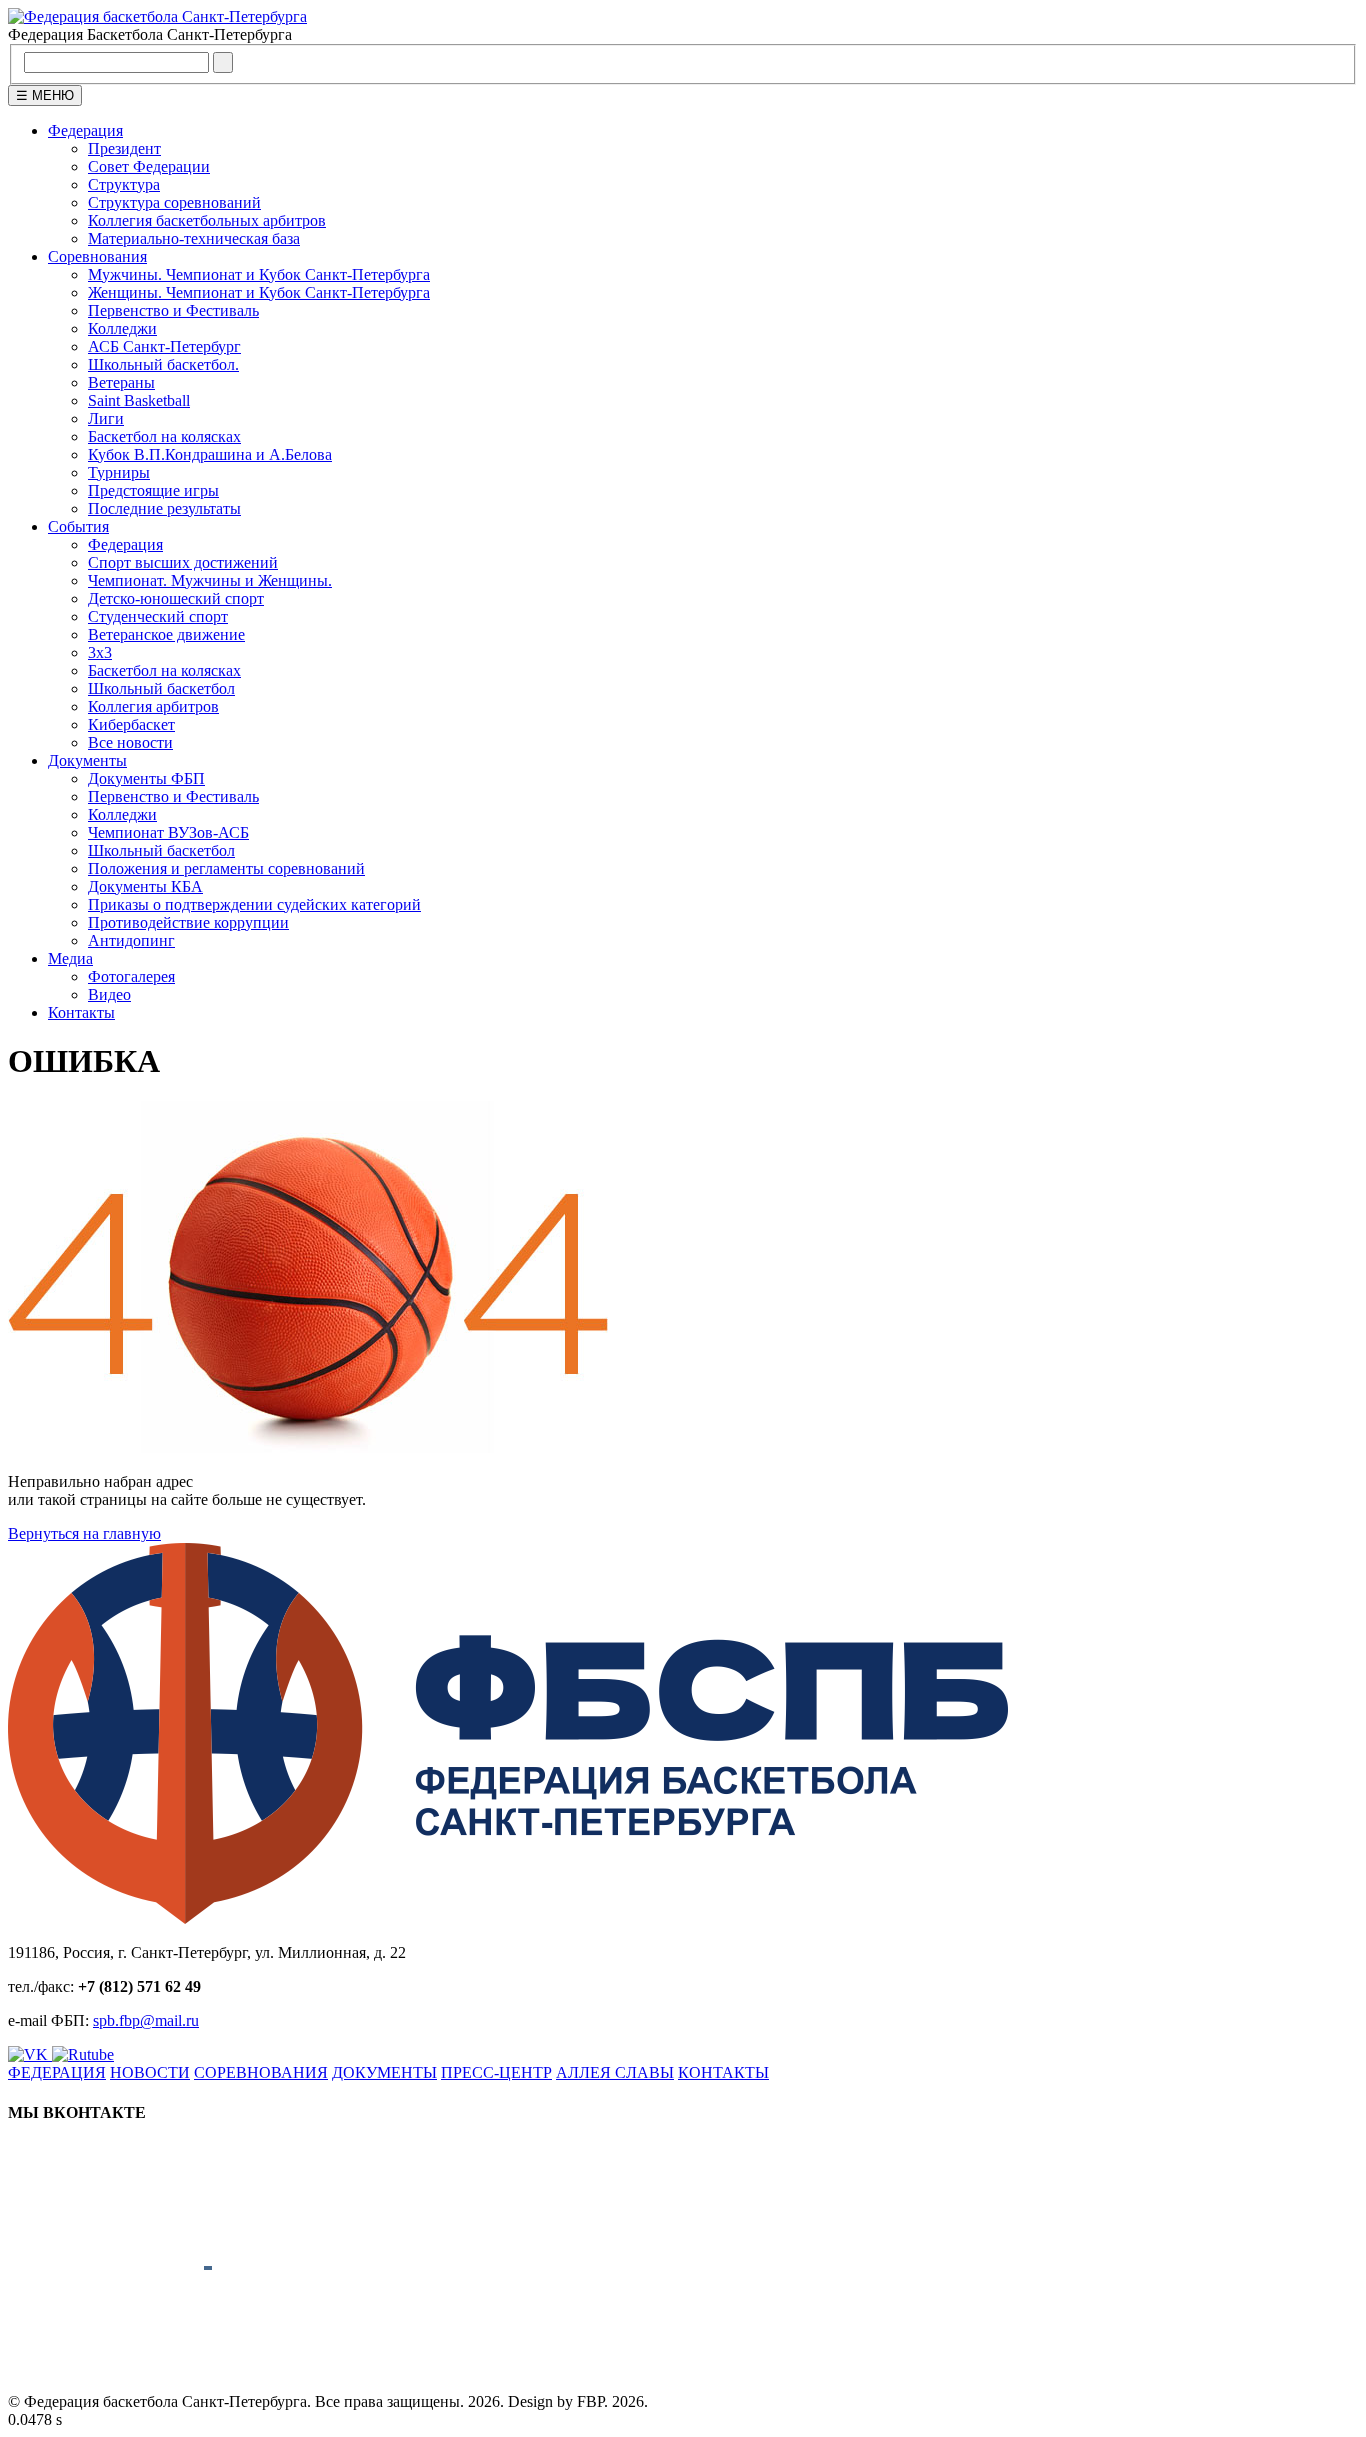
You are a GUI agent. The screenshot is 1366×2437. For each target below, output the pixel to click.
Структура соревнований (174, 202)
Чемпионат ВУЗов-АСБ (168, 832)
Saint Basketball (139, 400)
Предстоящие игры (153, 490)
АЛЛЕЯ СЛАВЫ (615, 2072)
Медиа (70, 958)
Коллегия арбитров (153, 706)
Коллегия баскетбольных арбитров (207, 220)
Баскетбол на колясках (164, 436)
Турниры (119, 472)
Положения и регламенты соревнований (226, 868)
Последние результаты (164, 508)
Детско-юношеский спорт (176, 598)
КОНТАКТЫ (723, 2072)
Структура (124, 184)
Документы (87, 760)
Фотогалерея (131, 976)
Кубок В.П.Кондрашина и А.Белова (210, 454)
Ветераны (121, 382)
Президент (124, 148)
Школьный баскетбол (161, 688)
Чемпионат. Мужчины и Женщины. (210, 580)
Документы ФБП (146, 778)
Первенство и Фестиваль (173, 310)
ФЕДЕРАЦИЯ (57, 2072)
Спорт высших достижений (183, 562)
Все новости (130, 742)
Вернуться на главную (84, 1533)
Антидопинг (131, 940)
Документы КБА (145, 886)
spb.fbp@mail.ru (146, 2020)
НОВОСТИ (150, 2072)
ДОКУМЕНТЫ (384, 2072)
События (78, 526)
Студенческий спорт (158, 616)
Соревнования (97, 256)
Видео (109, 994)
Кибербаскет (131, 724)
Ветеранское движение (166, 634)
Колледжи (122, 328)
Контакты (81, 1012)
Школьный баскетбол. (163, 364)
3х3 (100, 652)
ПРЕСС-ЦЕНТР (496, 2072)
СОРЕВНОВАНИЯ (261, 2072)
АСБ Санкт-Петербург (164, 346)
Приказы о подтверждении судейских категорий (254, 904)
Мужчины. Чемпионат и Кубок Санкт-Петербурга (259, 274)
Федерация (85, 130)
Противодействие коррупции (188, 922)
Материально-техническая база (194, 238)
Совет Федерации (149, 166)
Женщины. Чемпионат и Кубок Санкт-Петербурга (259, 292)
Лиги (106, 418)
